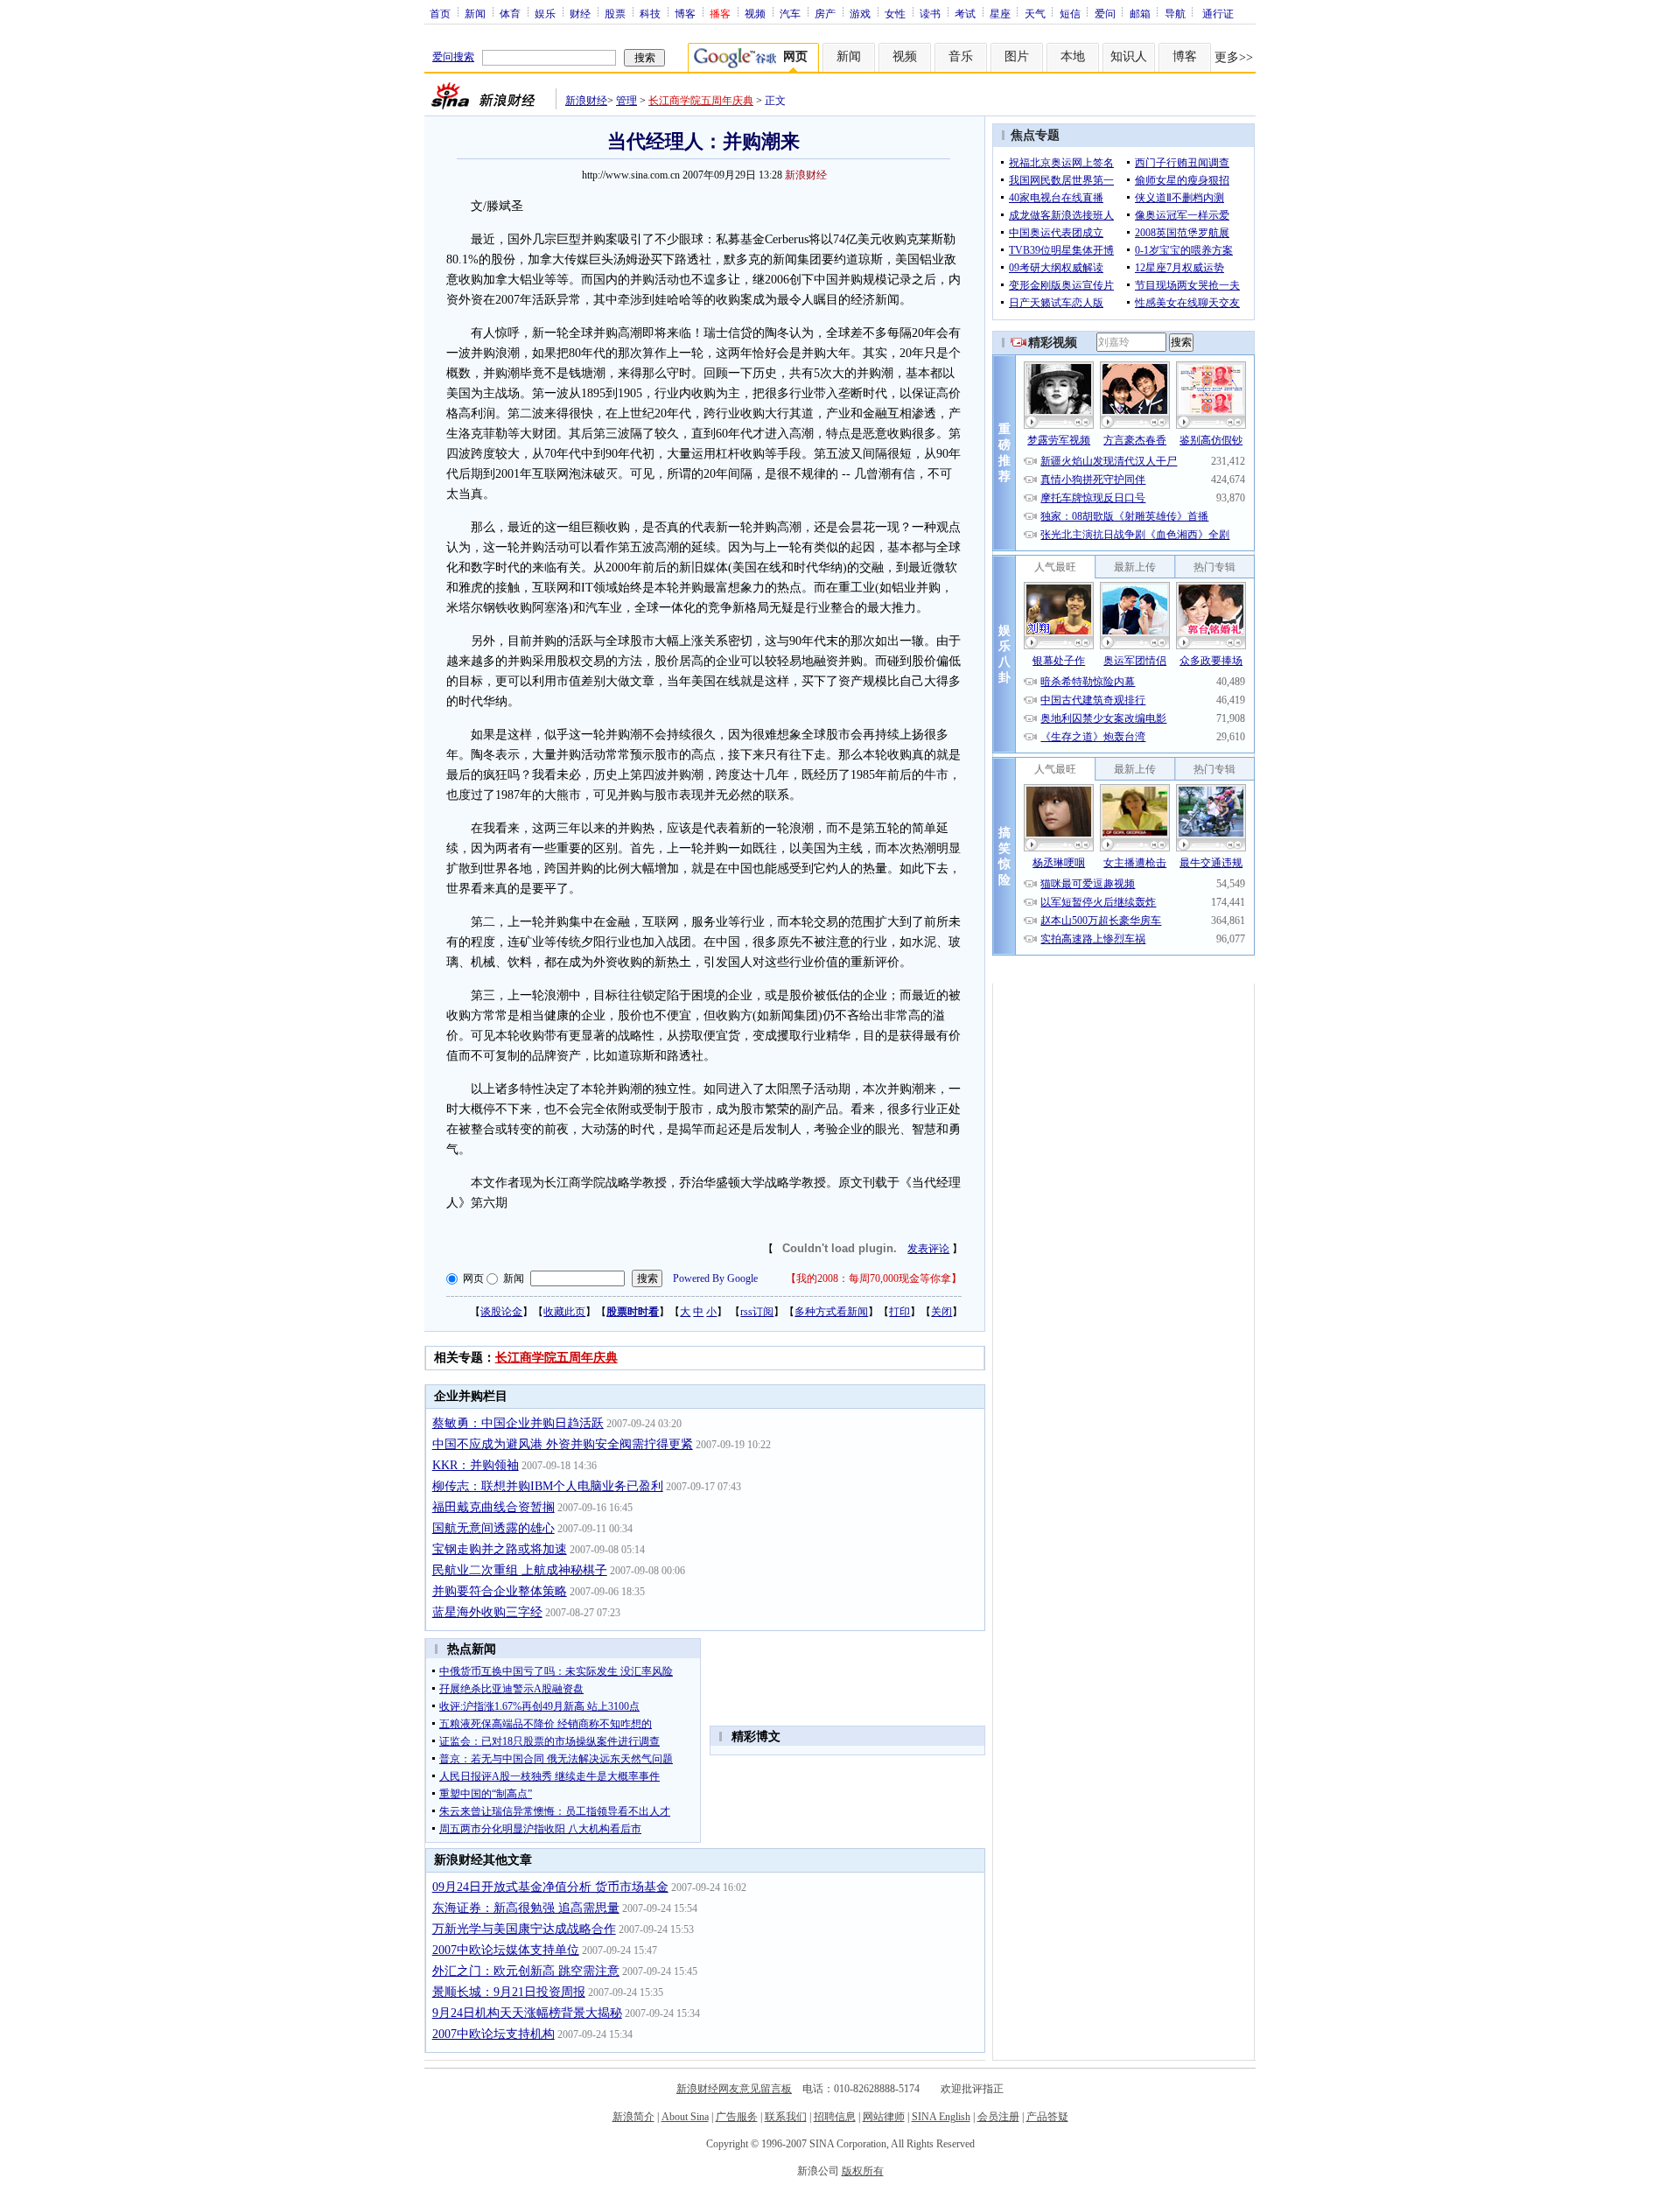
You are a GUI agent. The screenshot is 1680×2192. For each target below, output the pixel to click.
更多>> (1234, 57)
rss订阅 (757, 1312)
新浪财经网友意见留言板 (734, 2089)
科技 (650, 13)
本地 (1073, 56)
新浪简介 (633, 2117)
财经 (580, 13)
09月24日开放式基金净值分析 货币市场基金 (550, 1887)
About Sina (685, 2117)
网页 (473, 1278)
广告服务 (737, 2117)
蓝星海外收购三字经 (487, 1612)
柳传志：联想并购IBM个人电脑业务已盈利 (548, 1486)
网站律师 (884, 2117)
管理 (626, 101)
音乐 (961, 56)
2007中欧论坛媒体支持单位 (506, 1950)
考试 (965, 13)
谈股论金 (501, 1312)
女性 (895, 13)
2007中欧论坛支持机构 (493, 2034)
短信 (1070, 13)
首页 (440, 13)
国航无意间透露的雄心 (493, 1528)
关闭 (941, 1312)
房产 (825, 13)
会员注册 (998, 2117)
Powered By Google (715, 1278)
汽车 (790, 13)
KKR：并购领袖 (476, 1465)
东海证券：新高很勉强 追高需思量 (526, 1908)
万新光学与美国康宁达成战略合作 (524, 1929)
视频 (755, 13)
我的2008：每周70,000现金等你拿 (874, 1278)
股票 (615, 13)
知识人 (1129, 56)
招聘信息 (835, 2117)
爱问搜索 (453, 57)
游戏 (860, 13)
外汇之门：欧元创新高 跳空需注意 (526, 1971)
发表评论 (928, 1249)
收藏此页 (564, 1312)
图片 (1017, 56)
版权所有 (863, 2171)
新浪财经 (586, 101)
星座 (1000, 13)
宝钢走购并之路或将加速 (500, 1549)
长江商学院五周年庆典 (701, 101)
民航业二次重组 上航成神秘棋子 (520, 1570)
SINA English (941, 2117)
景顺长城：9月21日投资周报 (509, 1992)
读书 (930, 13)
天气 (1035, 13)
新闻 (475, 13)
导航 (1175, 13)
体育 (510, 13)
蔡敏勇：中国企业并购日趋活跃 (518, 1423)
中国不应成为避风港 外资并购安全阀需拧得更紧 (563, 1444)
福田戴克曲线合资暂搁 (493, 1507)
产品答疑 (1047, 2117)
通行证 (1218, 13)
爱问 (1105, 13)
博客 (685, 13)
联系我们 (786, 2117)
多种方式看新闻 (831, 1312)
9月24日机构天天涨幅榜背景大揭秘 (527, 2013)
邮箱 (1140, 13)
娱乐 (545, 13)
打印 (899, 1312)
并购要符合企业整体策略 (500, 1591)
